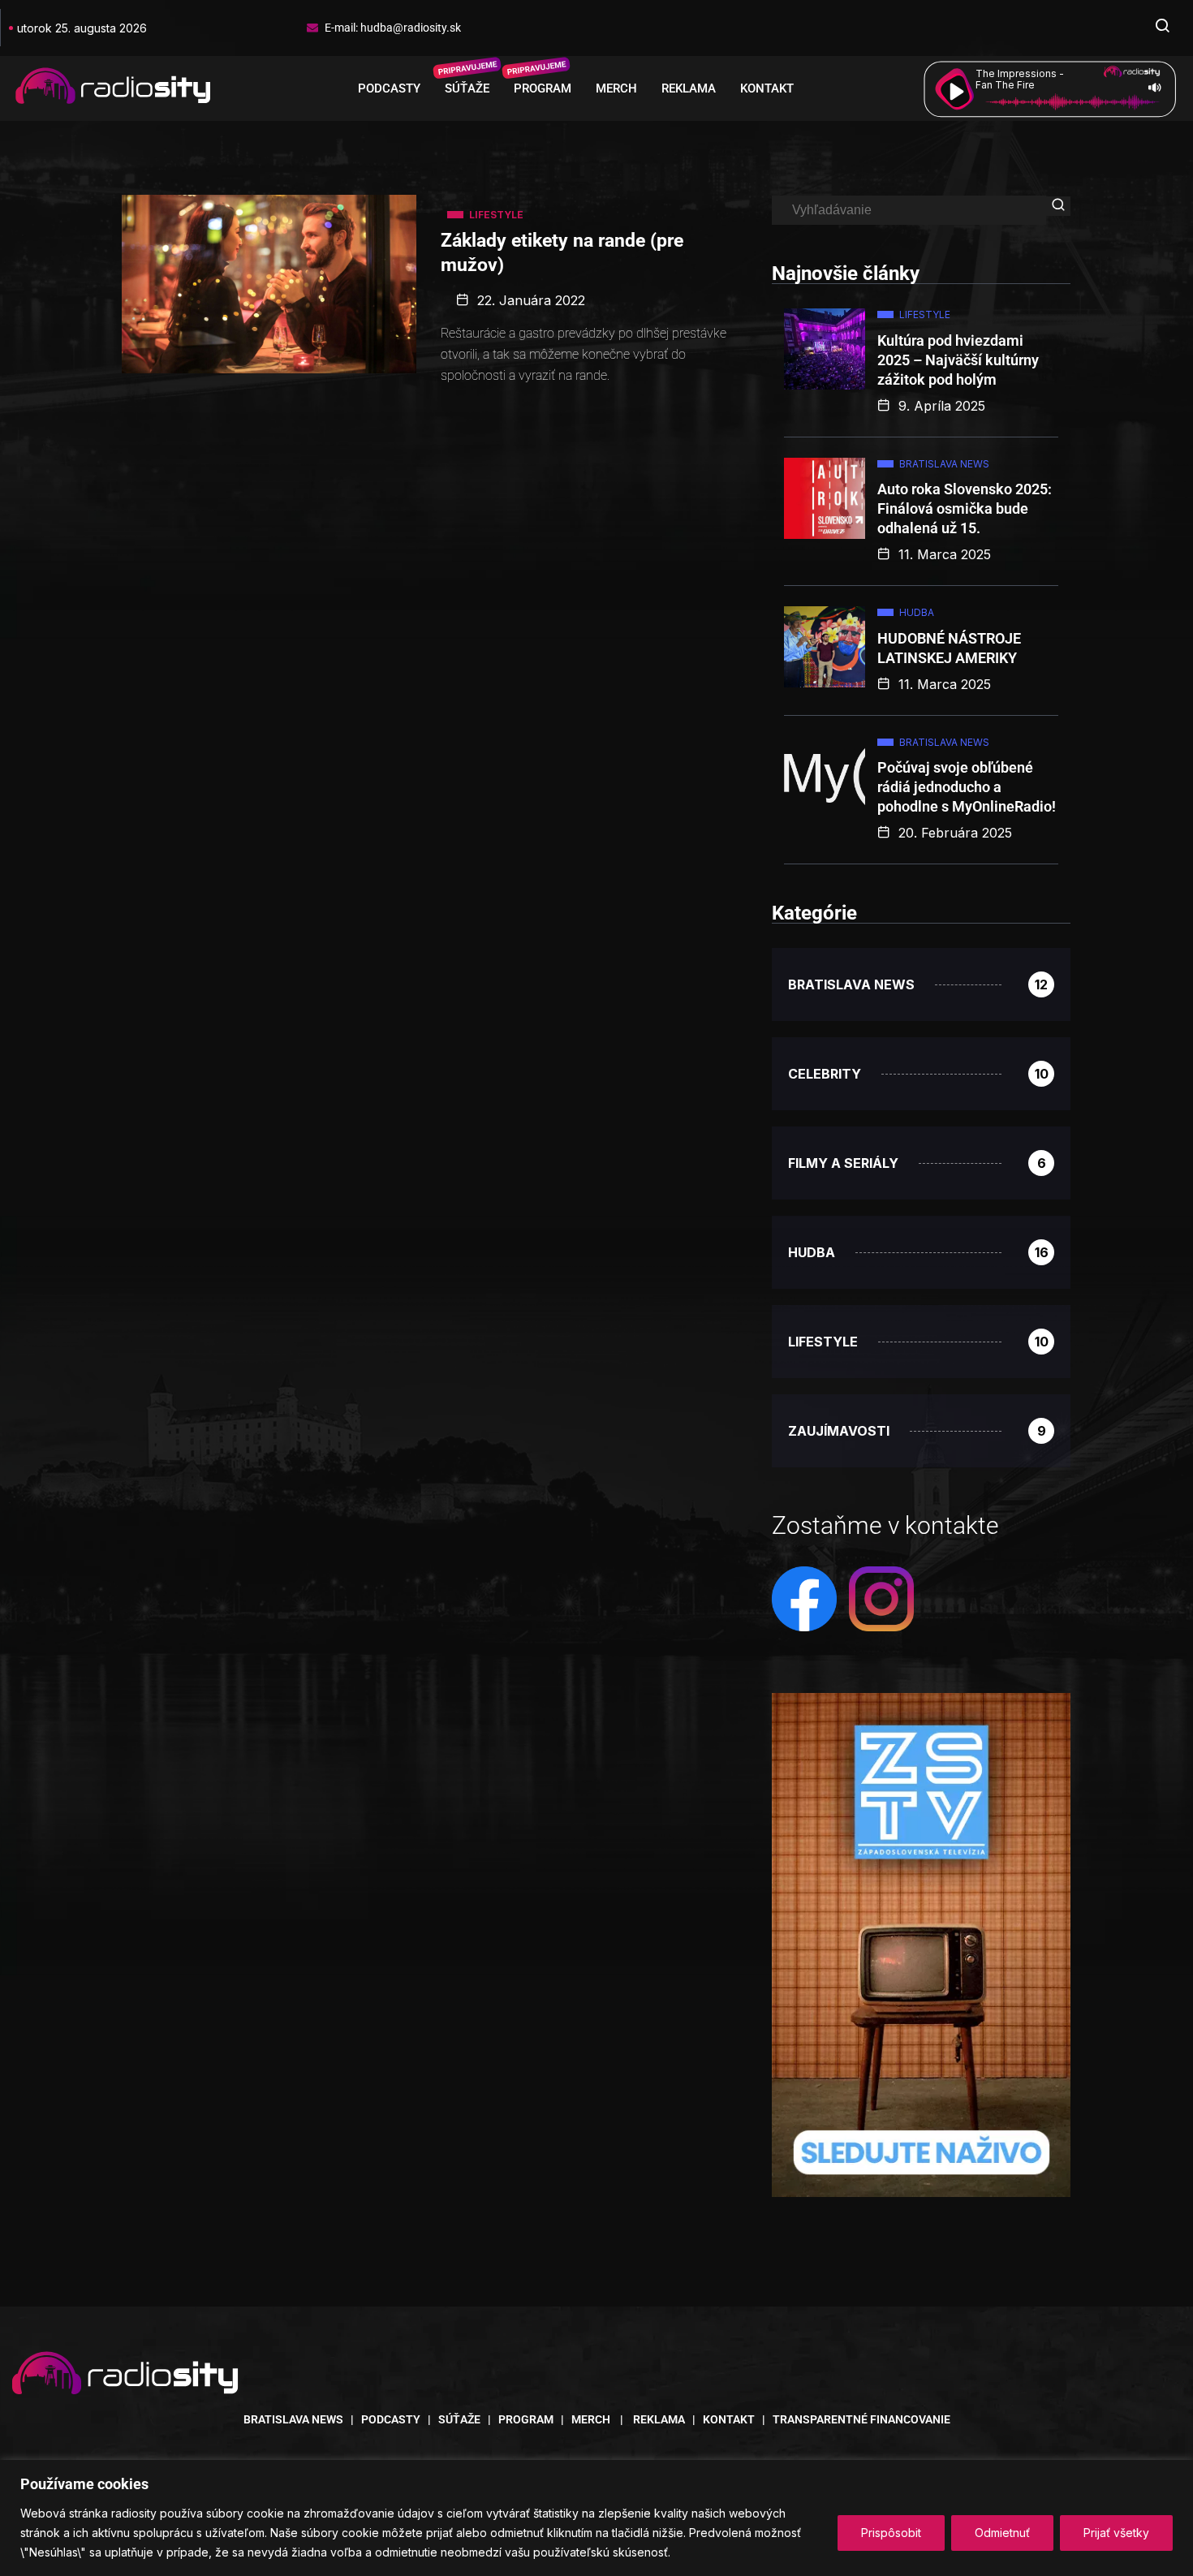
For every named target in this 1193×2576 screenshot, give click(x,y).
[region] (596, 2518)
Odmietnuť (1002, 2533)
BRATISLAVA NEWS (293, 2419)
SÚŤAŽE (467, 88)
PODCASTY (389, 88)
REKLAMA (689, 88)
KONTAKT (767, 88)
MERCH (616, 88)
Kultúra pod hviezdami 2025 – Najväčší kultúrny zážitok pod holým (958, 360)
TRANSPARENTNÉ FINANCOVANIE (861, 2419)
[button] (1162, 28)
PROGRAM (543, 88)
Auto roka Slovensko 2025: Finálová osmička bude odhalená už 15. (965, 508)
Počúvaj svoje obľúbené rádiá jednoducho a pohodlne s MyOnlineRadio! (967, 787)
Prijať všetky (1116, 2533)
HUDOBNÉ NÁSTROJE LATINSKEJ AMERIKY (949, 648)
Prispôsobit (891, 2533)
